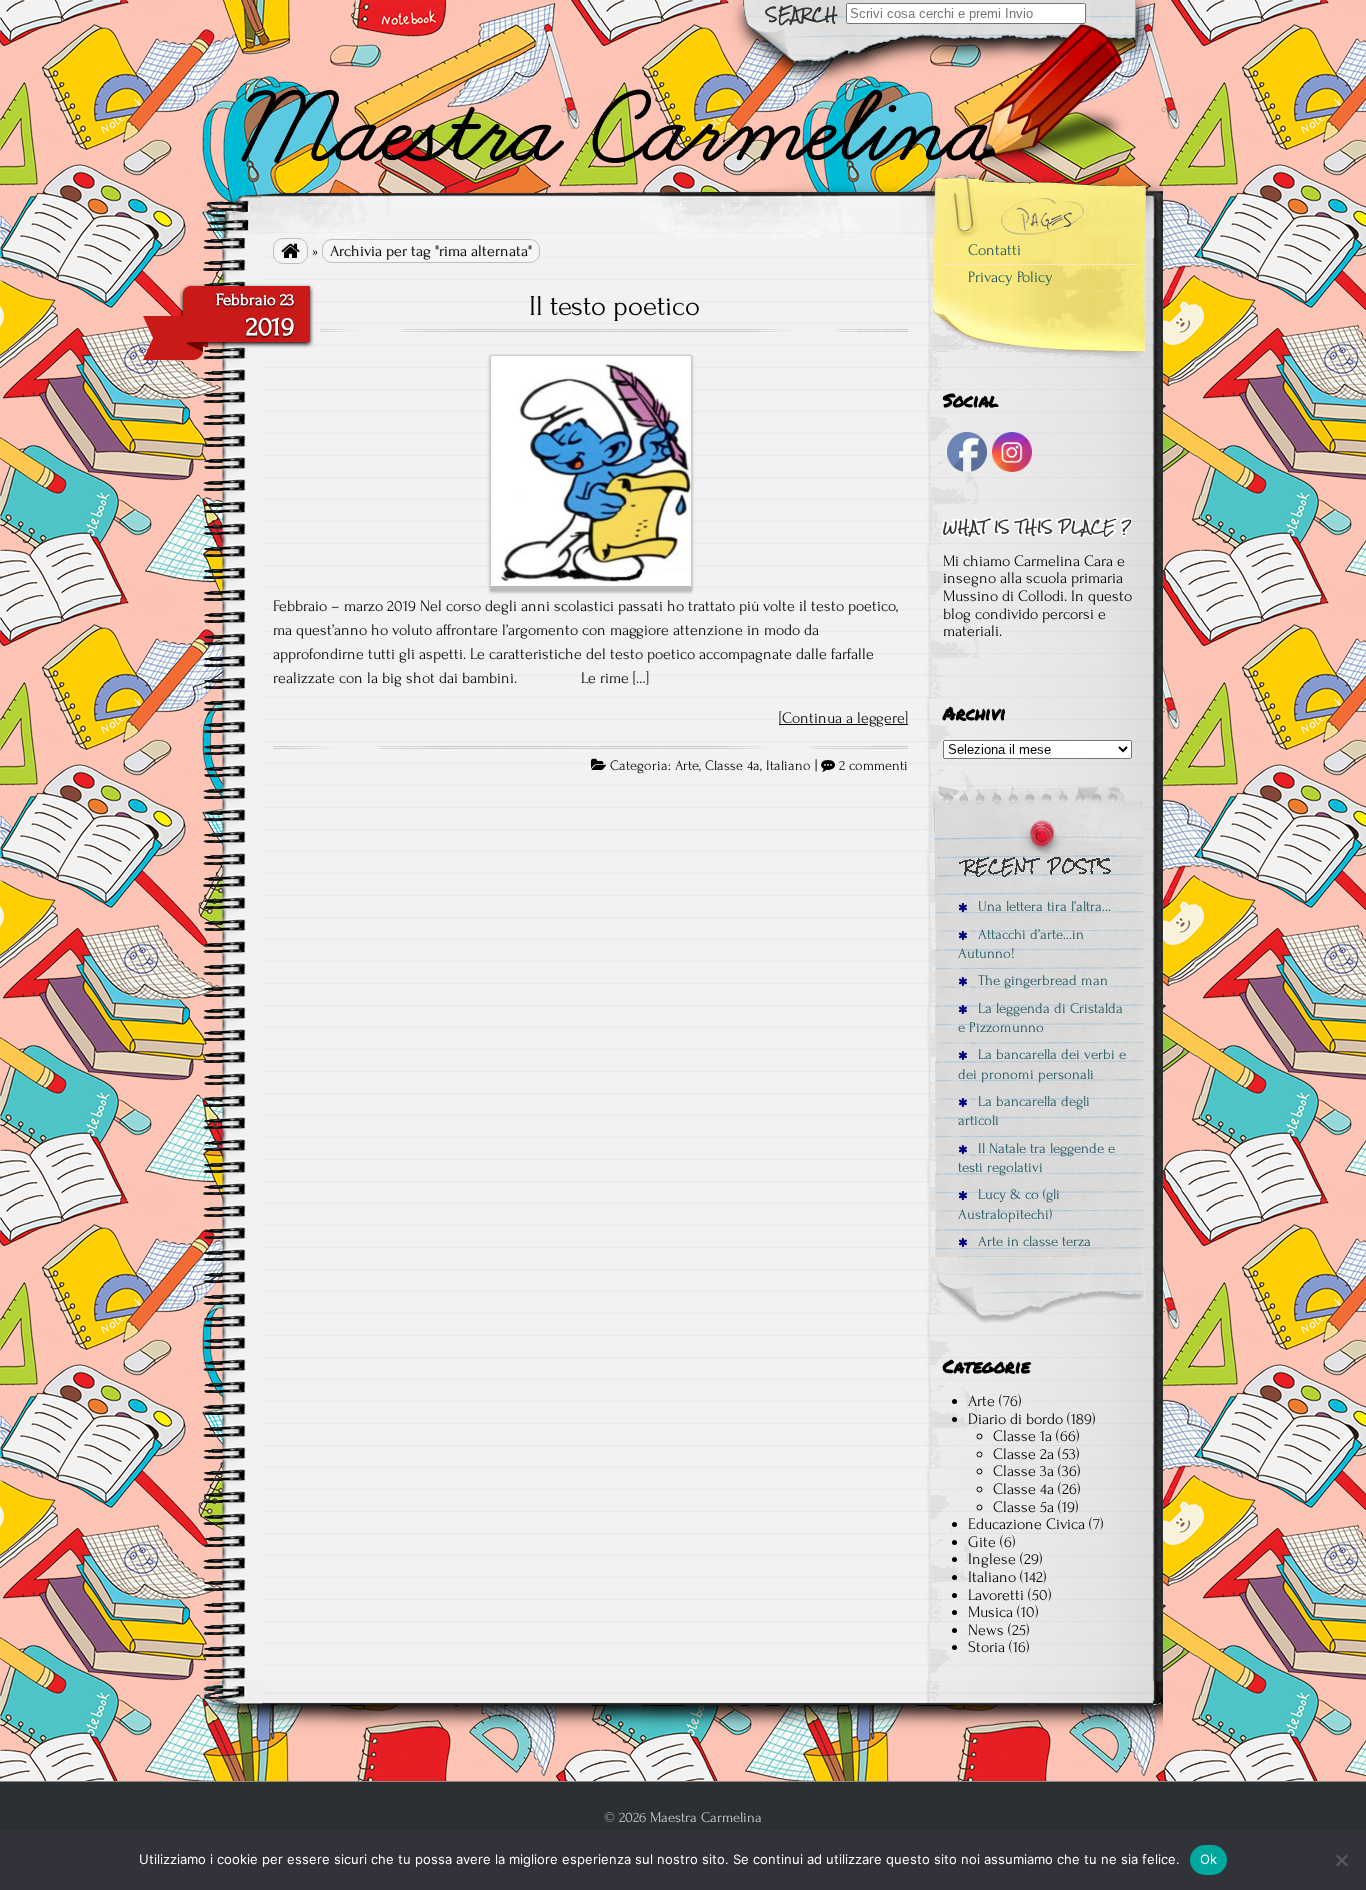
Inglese (992, 1559)
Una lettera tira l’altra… (1042, 906)
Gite (982, 1542)
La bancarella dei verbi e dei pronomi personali (1042, 1064)
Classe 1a (1022, 1436)
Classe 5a (1023, 1507)
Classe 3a (1023, 1471)
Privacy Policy (1010, 277)
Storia (986, 1647)
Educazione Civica (1026, 1524)
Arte (687, 766)
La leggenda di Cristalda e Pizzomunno (1040, 1018)
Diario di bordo (1015, 1419)
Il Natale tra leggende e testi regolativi (1036, 1158)
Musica (990, 1612)
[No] (1341, 1860)
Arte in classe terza (1032, 1241)
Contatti (994, 250)
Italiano (788, 766)
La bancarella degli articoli (1024, 1111)
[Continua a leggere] (843, 718)
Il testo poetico (614, 306)
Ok (1209, 1859)
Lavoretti (996, 1595)
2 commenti (873, 766)
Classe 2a (1023, 1454)
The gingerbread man (1041, 980)
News (986, 1630)
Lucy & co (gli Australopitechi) (1009, 1204)
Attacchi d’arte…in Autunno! (1021, 944)
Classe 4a (732, 766)
